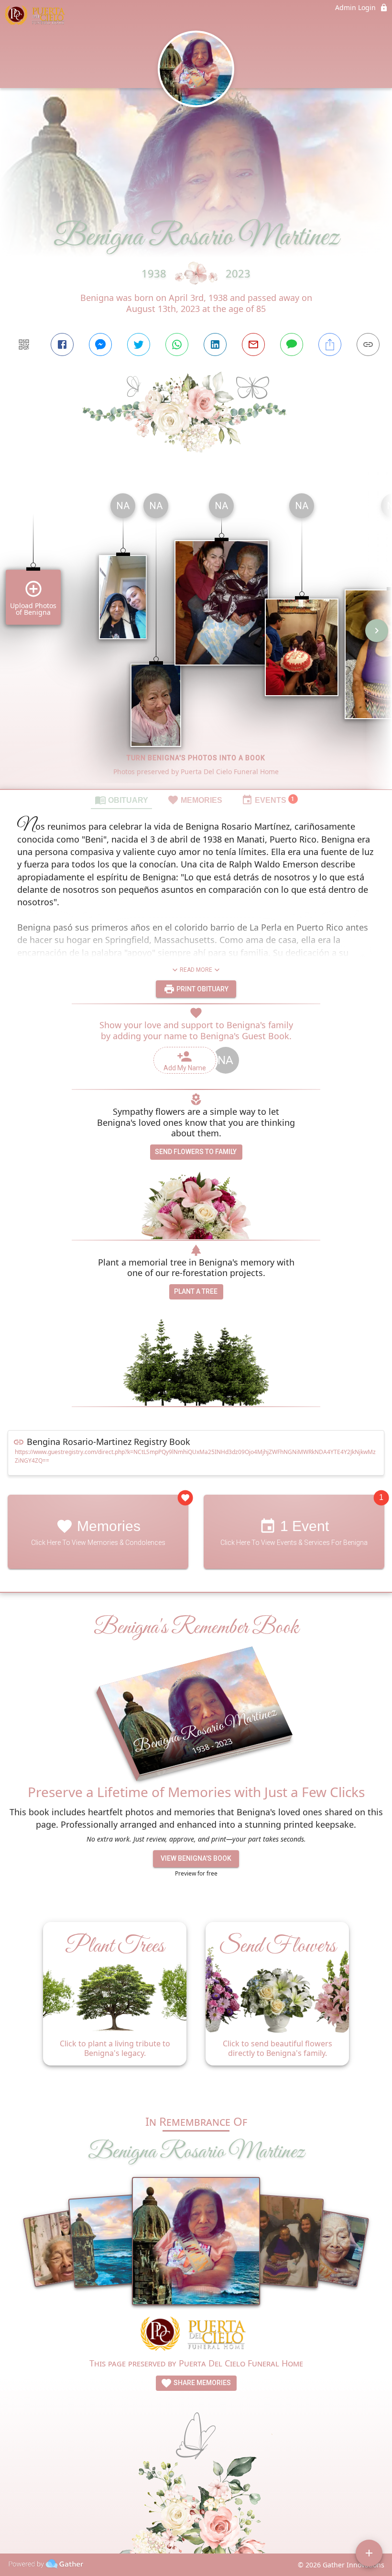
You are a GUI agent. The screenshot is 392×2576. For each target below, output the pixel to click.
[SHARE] (330, 344)
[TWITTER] (139, 344)
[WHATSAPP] (177, 344)
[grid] (196, 637)
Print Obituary (202, 989)
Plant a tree (196, 1291)
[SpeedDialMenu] (369, 2553)
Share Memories (201, 2383)
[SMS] (292, 344)
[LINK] (368, 344)
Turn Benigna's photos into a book (196, 758)
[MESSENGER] (100, 344)
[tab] (121, 799)
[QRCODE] (24, 344)
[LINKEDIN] (215, 344)
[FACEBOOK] (62, 344)
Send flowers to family (196, 1152)
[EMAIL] (253, 344)
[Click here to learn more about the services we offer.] (196, 2335)
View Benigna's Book (196, 1858)
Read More (196, 970)
